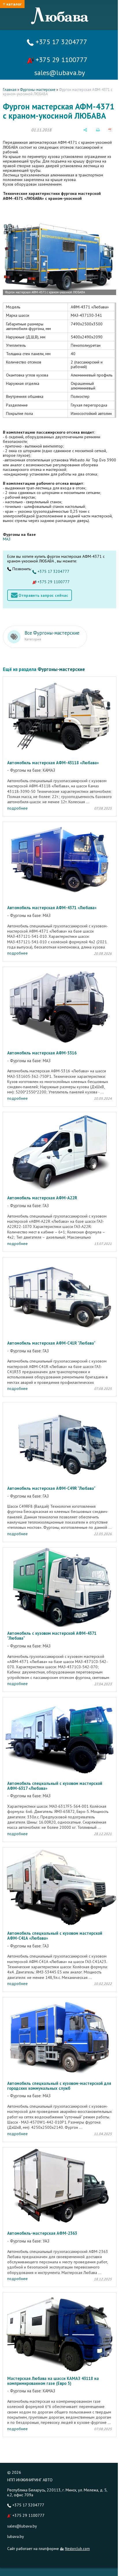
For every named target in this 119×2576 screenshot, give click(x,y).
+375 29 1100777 (61, 60)
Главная (10, 90)
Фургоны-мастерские (38, 90)
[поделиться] (85, 130)
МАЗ (7, 539)
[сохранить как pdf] (110, 130)
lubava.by (16, 2536)
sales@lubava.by (22, 2526)
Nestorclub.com (77, 2549)
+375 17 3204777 (61, 42)
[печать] (98, 130)
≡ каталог (12, 4)
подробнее (17, 808)
